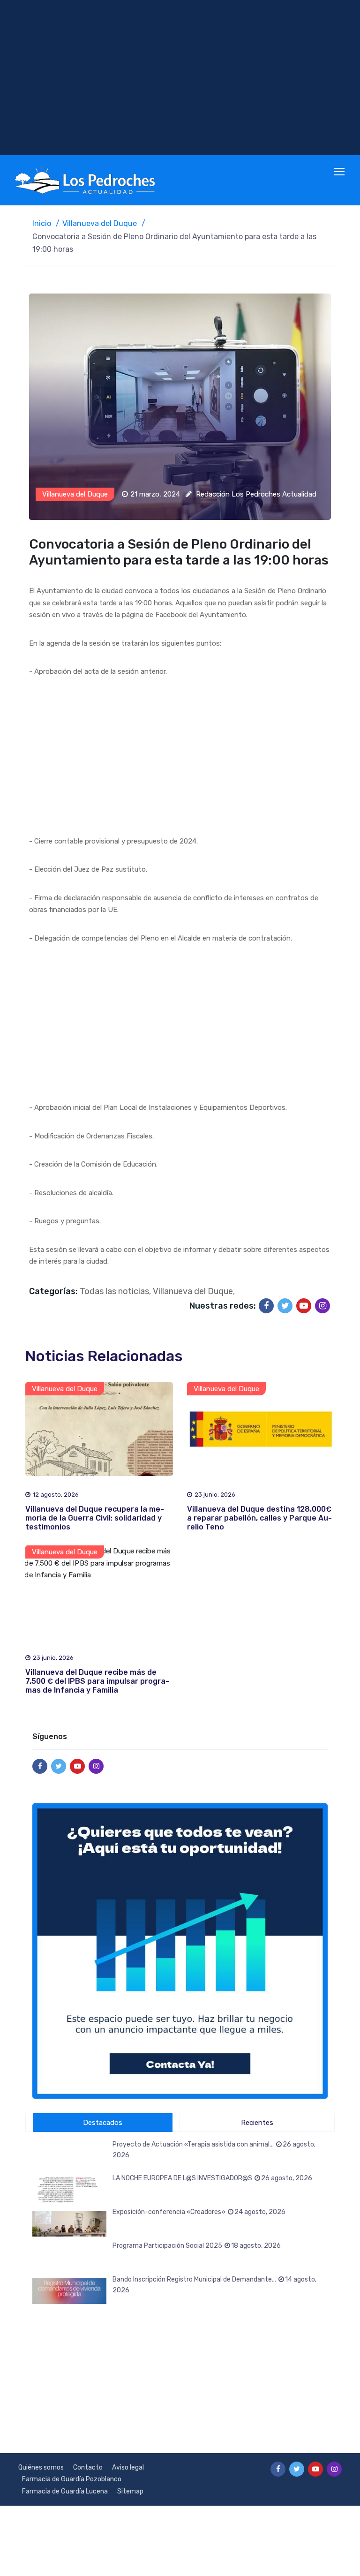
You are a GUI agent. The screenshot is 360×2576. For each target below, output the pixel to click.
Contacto (88, 2467)
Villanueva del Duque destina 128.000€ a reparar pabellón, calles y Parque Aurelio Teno (259, 1518)
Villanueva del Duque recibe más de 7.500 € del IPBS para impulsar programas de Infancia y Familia (97, 1681)
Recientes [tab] (257, 2123)
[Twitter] (285, 1306)
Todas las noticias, (115, 1291)
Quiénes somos (41, 2467)
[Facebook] (266, 1306)
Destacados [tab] (103, 2123)
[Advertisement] (180, 77)
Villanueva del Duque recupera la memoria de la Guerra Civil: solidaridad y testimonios (95, 1518)
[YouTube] (304, 1306)
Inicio (42, 223)
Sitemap (130, 2491)
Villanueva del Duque (100, 223)
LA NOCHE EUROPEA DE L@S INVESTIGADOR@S (212, 2178)
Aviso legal (128, 2467)
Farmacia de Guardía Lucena (65, 2491)
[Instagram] (322, 1306)
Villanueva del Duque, (194, 1291)
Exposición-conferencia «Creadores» (199, 2212)
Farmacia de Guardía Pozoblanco (72, 2479)
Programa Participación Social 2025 (197, 2246)
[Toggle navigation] (340, 172)
